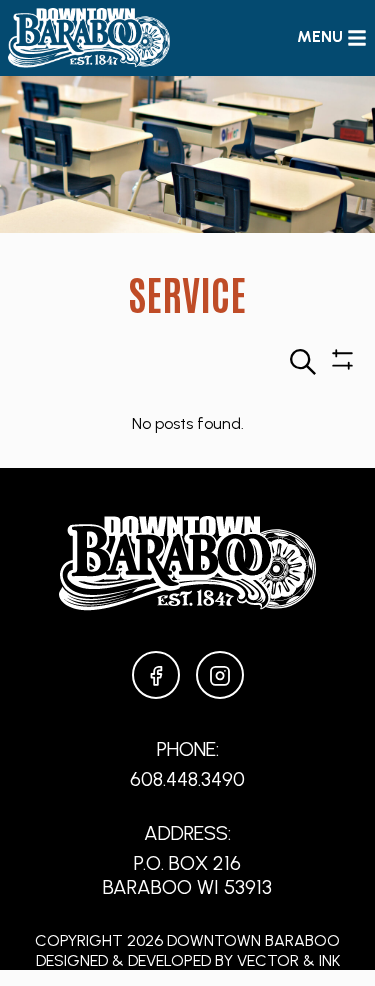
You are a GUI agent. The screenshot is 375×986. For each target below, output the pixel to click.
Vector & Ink (288, 960)
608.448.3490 (187, 779)
